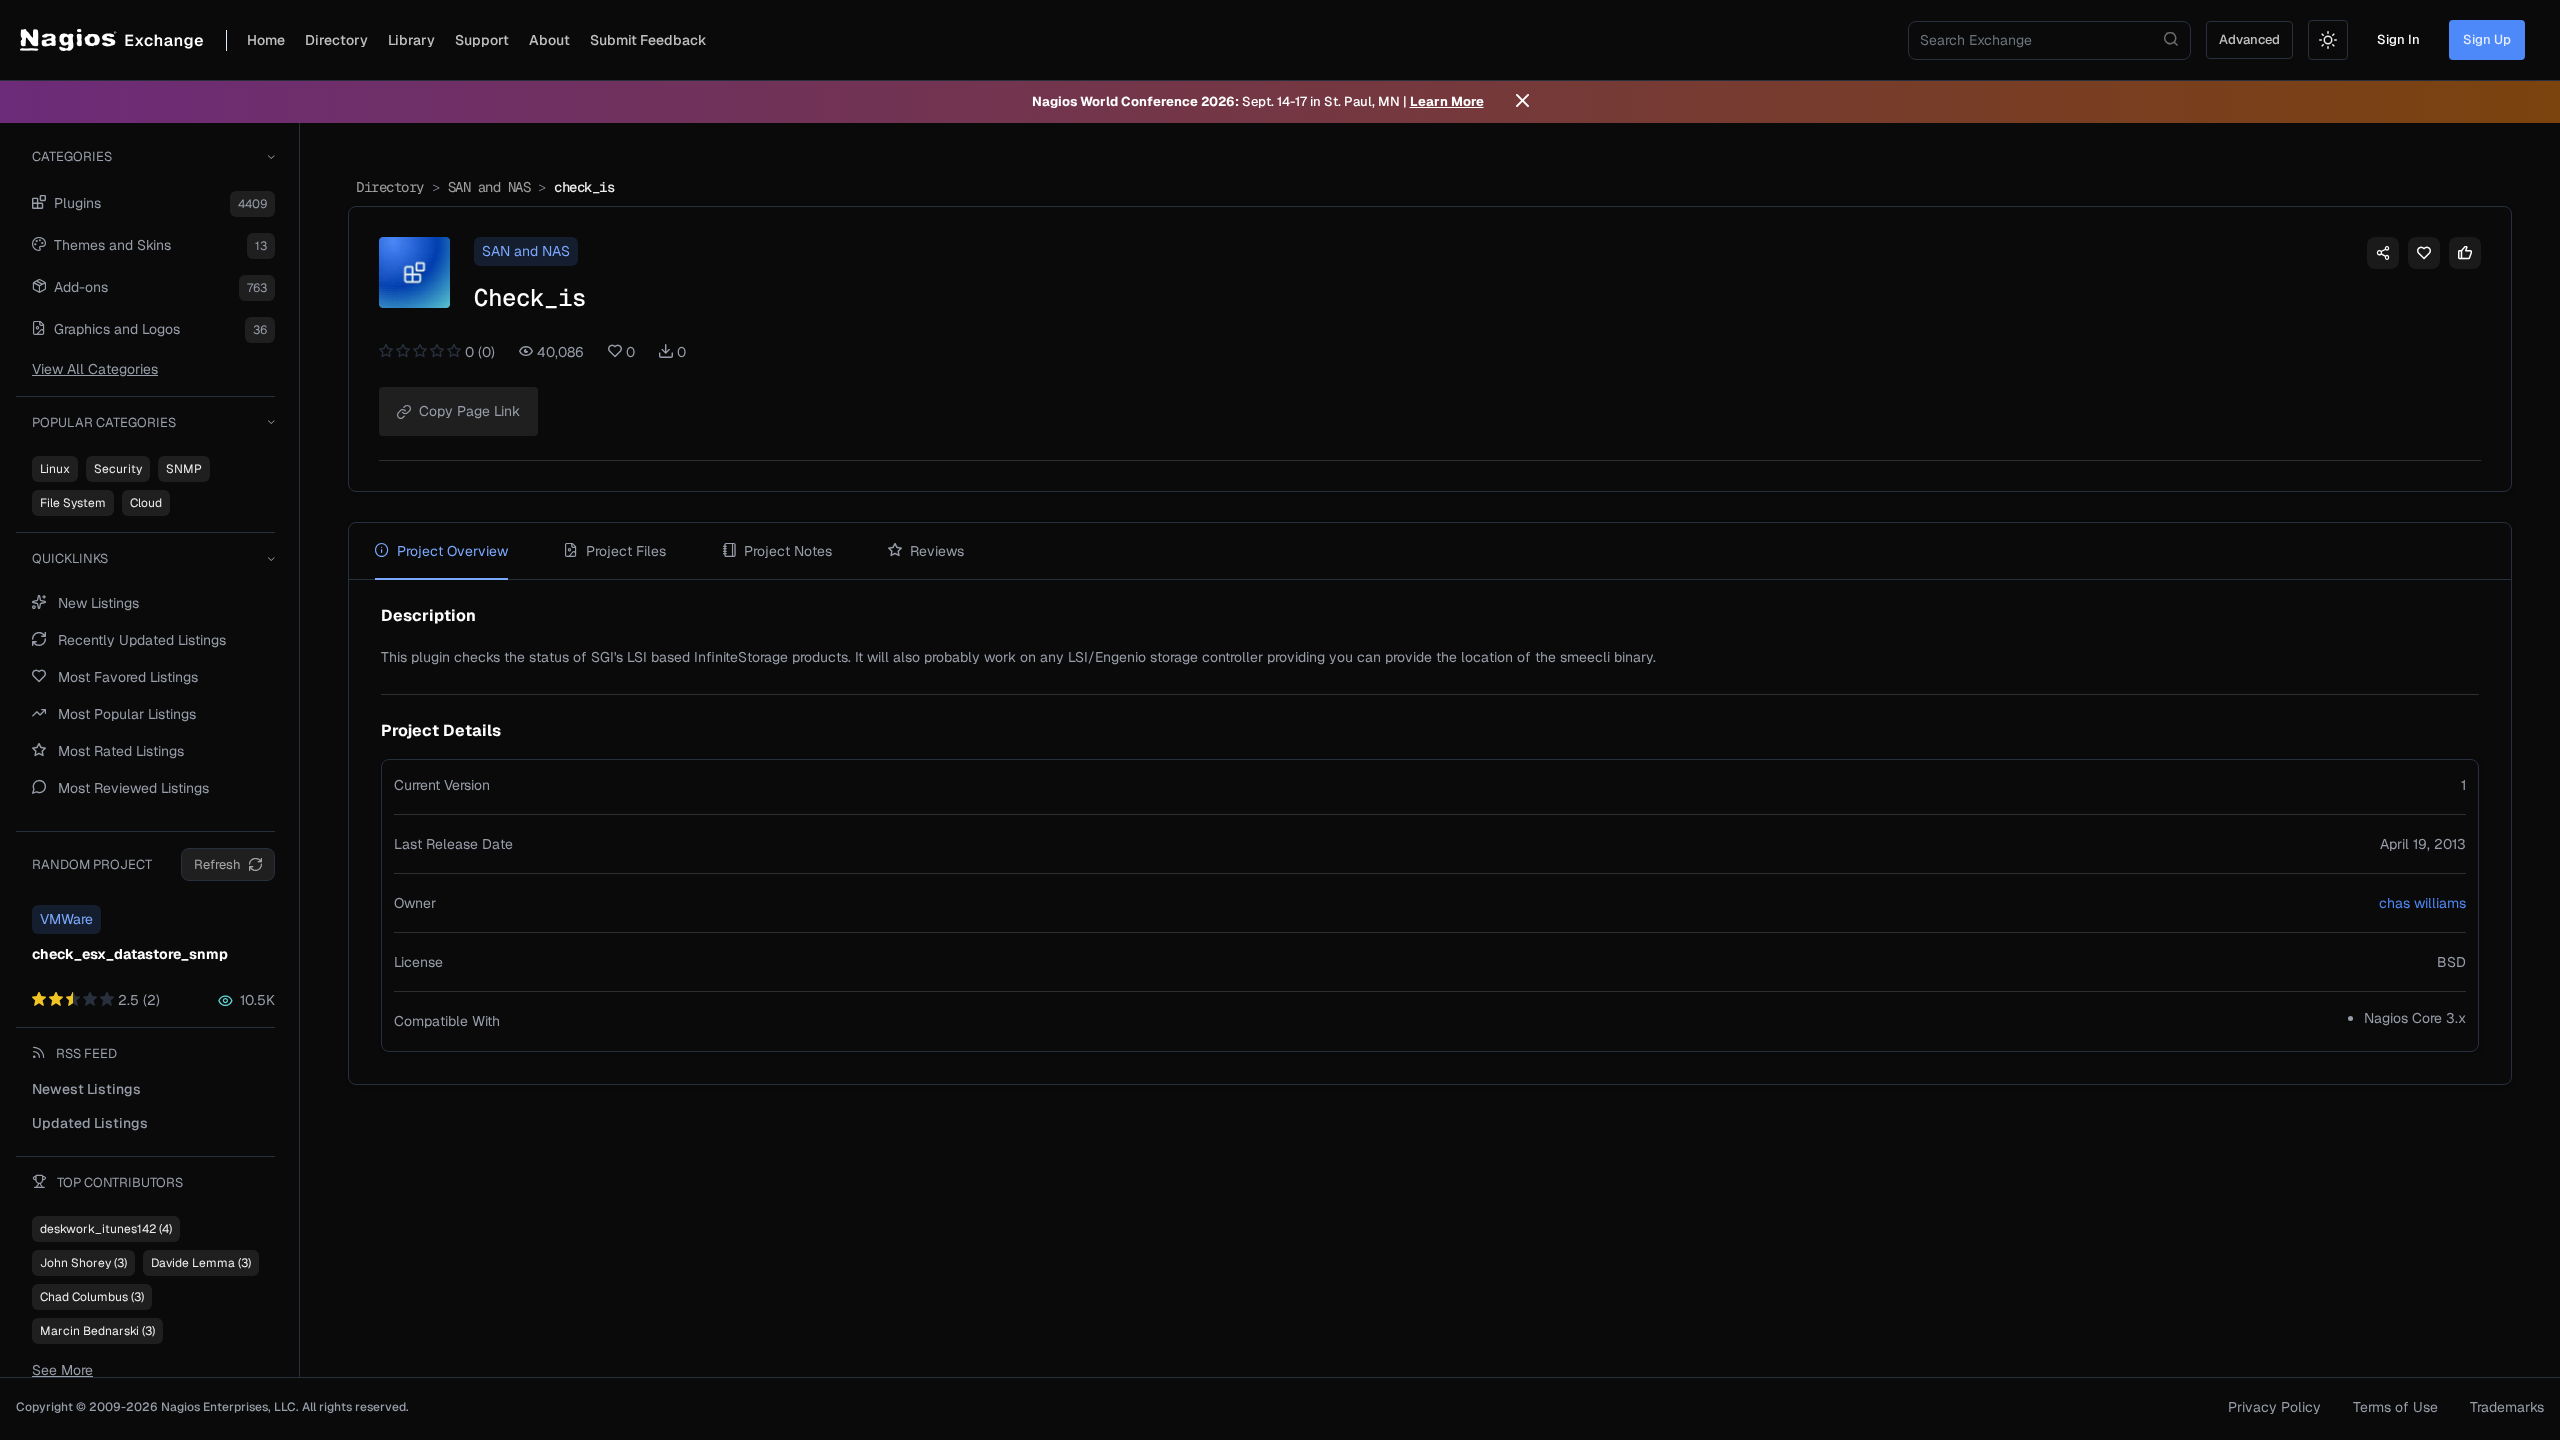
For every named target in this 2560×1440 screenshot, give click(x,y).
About (549, 40)
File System (73, 503)
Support (482, 40)
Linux (55, 469)
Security (118, 469)
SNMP (184, 469)
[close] (1522, 102)
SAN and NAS (489, 187)
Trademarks (2507, 1407)
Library (411, 40)
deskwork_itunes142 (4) (106, 1229)
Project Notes (788, 551)
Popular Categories (104, 422)
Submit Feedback (648, 40)
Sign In (2398, 39)
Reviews (937, 551)
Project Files (626, 551)
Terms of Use (2395, 1407)
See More (62, 1370)
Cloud (146, 503)
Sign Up (2487, 39)
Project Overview (452, 551)
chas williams (2422, 903)
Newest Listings (86, 1089)
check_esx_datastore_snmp (130, 954)
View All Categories (95, 369)
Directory (336, 40)
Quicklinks (70, 558)
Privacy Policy (2274, 1407)
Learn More (1447, 101)
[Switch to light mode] (2328, 40)
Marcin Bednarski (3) (97, 1331)
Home (266, 40)
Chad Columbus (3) (92, 1297)
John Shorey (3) (83, 1263)
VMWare (66, 919)
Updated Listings (90, 1123)
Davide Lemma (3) (201, 1263)
